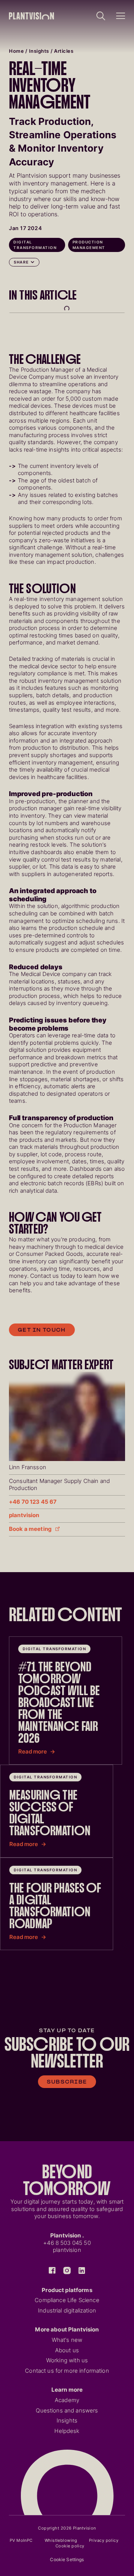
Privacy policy (104, 2540)
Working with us (67, 2360)
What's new (67, 2340)
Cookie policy (70, 2546)
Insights (39, 51)
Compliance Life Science (67, 2300)
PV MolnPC (21, 2540)
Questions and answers (67, 2411)
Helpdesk (67, 2431)
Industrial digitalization (67, 2311)
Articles (64, 51)
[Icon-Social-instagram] (67, 2270)
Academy (67, 2400)
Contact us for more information (67, 2371)
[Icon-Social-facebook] (52, 2270)
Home (16, 51)
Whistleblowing (61, 2540)
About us (67, 2350)
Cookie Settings (67, 2559)
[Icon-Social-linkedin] (82, 2270)
